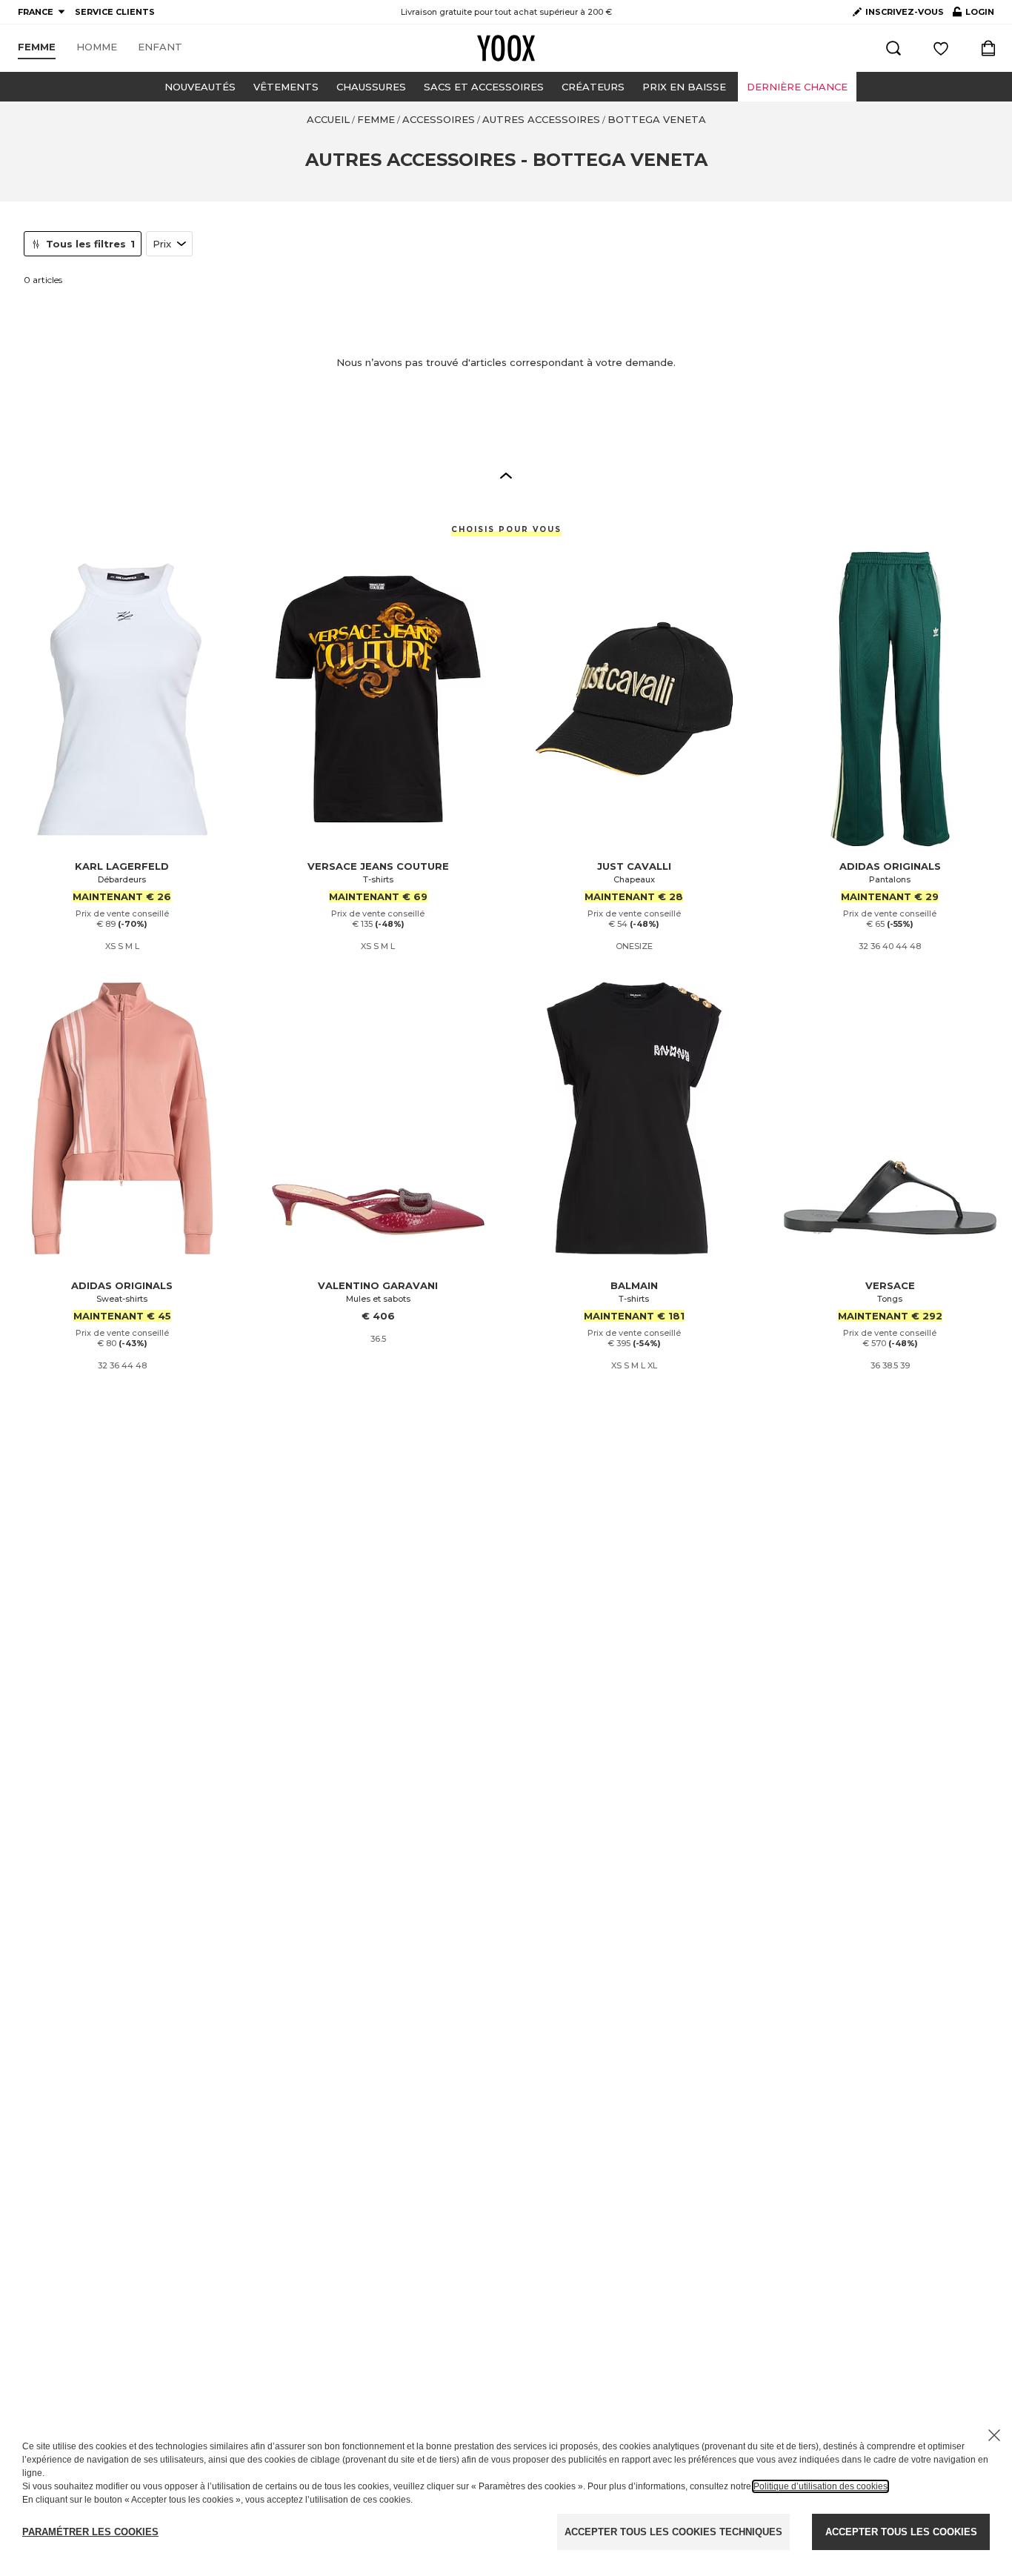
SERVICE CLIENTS (115, 12)
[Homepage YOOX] (506, 48)
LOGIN (973, 15)
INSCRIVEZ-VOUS (905, 12)
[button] (506, 475)
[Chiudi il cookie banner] (994, 2435)
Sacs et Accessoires (484, 87)
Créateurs (593, 87)
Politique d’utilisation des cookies (820, 2486)
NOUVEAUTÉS (200, 87)
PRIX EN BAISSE (684, 87)
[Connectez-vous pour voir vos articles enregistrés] (941, 48)
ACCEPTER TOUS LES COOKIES (901, 2532)
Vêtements (286, 87)
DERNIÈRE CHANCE (797, 87)
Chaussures (371, 87)
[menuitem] (37, 47)
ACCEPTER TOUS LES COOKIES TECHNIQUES (673, 2532)
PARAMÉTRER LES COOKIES (90, 2532)
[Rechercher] (893, 48)
